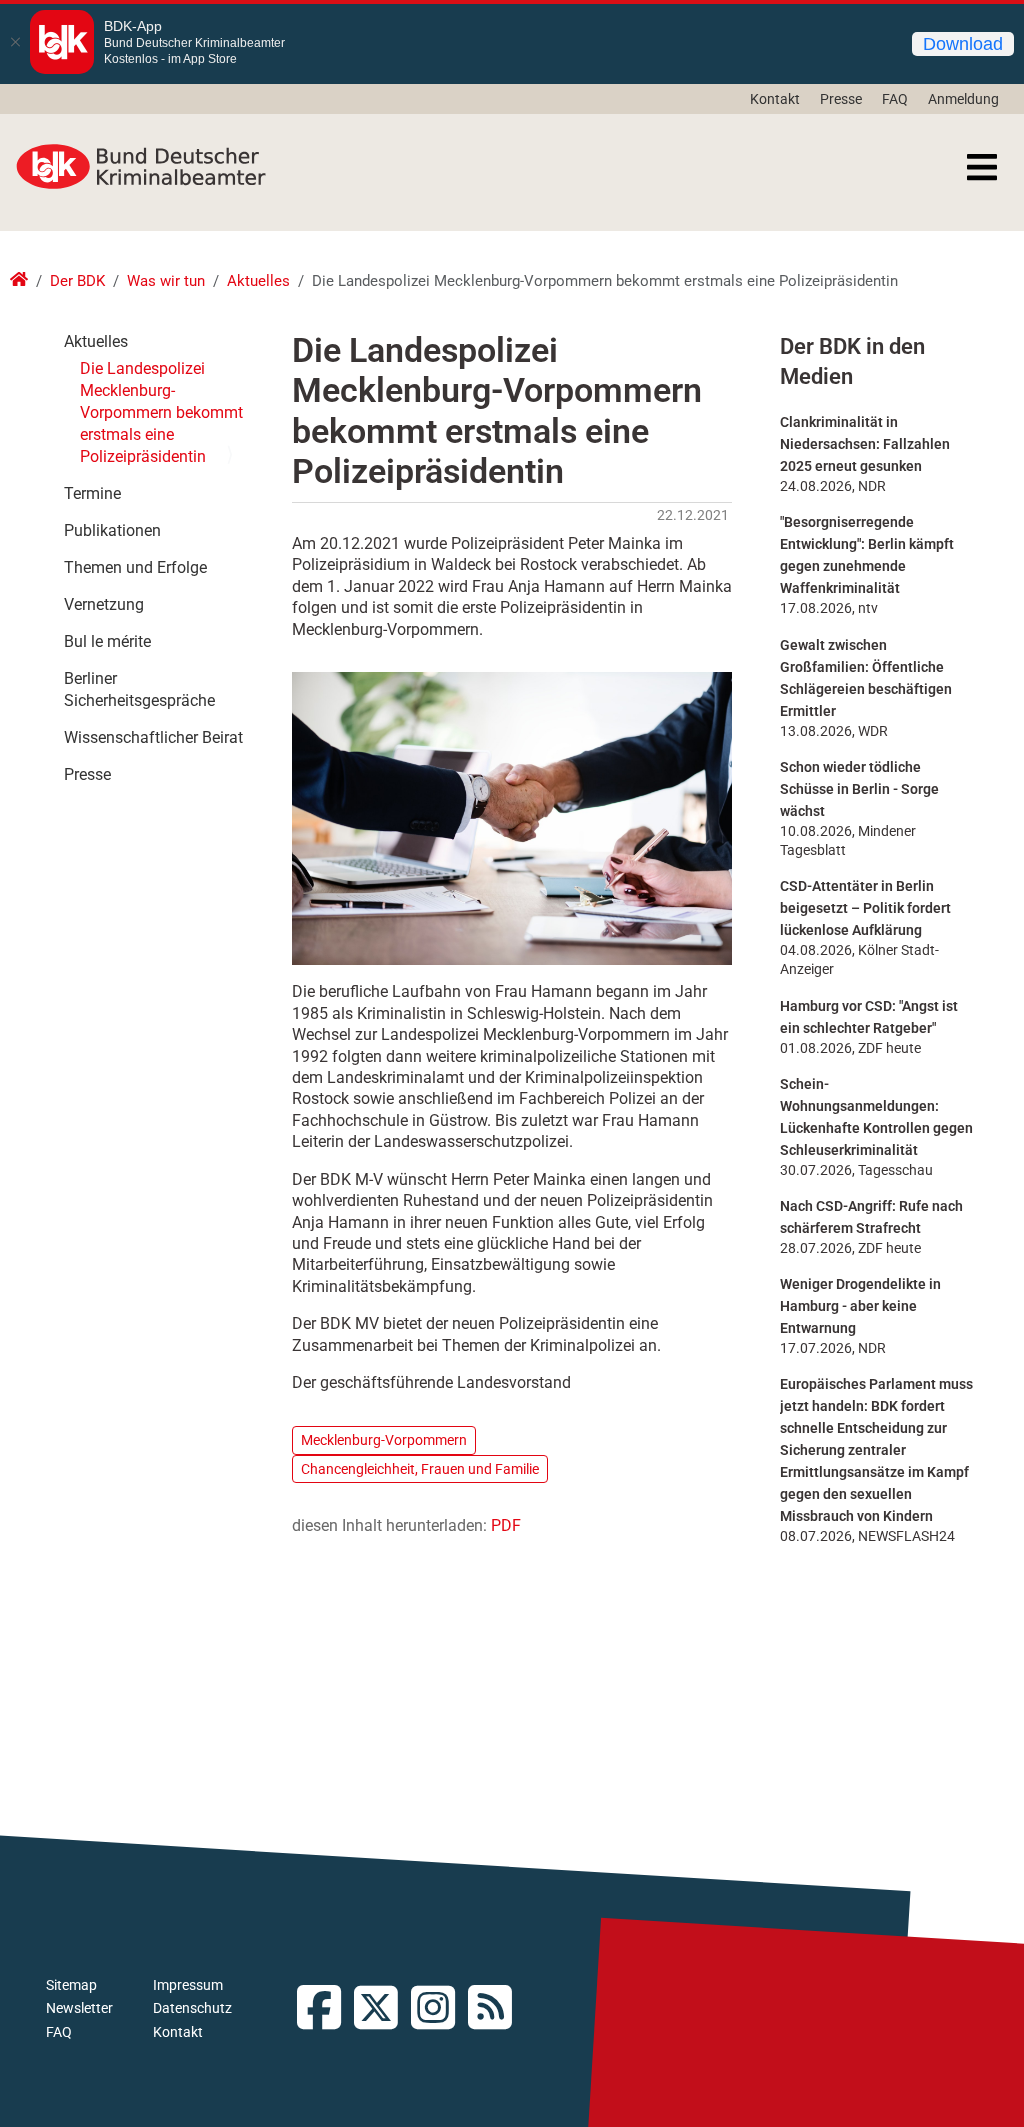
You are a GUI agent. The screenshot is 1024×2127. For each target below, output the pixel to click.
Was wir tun (166, 281)
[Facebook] (325, 2009)
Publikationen (112, 530)
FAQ (895, 99)
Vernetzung (104, 604)
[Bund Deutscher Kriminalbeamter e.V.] (141, 167)
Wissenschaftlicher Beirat (153, 737)
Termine (92, 493)
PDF (506, 1525)
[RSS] (496, 2009)
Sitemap (71, 1985)
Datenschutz (192, 2008)
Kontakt (775, 99)
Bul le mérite (107, 641)
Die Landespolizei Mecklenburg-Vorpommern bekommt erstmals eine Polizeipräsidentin (161, 412)
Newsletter (79, 2008)
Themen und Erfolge (135, 567)
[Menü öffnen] (982, 167)
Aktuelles (258, 281)
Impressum (188, 1985)
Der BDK (77, 281)
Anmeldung (963, 99)
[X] (382, 2009)
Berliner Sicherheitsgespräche (139, 689)
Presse (841, 99)
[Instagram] (439, 2009)
